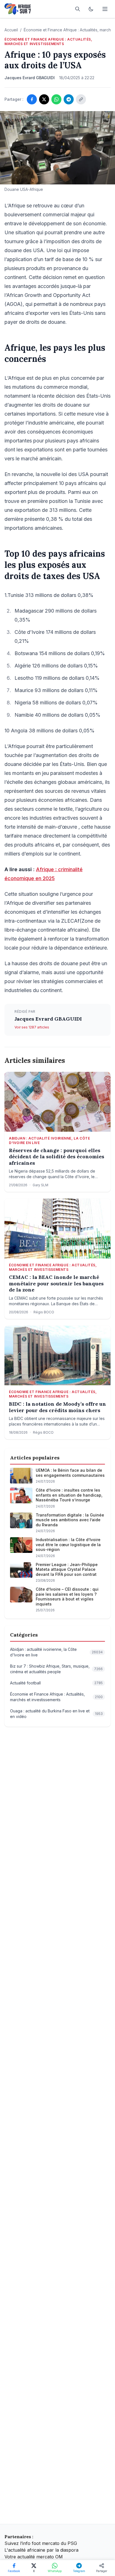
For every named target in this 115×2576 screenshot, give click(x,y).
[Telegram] (69, 99)
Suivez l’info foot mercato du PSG (41, 2543)
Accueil (11, 30)
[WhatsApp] (56, 99)
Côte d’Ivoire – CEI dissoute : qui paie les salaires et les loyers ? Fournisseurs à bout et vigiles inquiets (67, 1597)
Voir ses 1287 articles (32, 1027)
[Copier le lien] (81, 99)
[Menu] (105, 9)
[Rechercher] (78, 9)
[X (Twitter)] (44, 99)
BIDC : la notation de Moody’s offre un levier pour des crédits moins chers (57, 1407)
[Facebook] (32, 99)
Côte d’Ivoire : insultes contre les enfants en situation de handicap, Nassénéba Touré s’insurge (69, 1495)
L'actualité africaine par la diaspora (41, 2550)
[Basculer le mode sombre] (91, 9)
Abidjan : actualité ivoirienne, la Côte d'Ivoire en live (49, 1141)
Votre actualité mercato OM (34, 2557)
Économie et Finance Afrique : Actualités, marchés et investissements (48, 42)
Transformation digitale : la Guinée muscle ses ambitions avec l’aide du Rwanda (70, 1520)
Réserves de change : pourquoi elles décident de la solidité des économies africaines (57, 1157)
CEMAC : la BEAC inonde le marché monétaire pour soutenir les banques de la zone (56, 1284)
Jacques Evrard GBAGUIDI (48, 1019)
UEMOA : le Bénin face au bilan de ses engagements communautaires (70, 1473)
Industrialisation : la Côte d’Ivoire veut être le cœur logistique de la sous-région (68, 1544)
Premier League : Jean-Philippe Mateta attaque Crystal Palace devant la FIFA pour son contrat (67, 1569)
